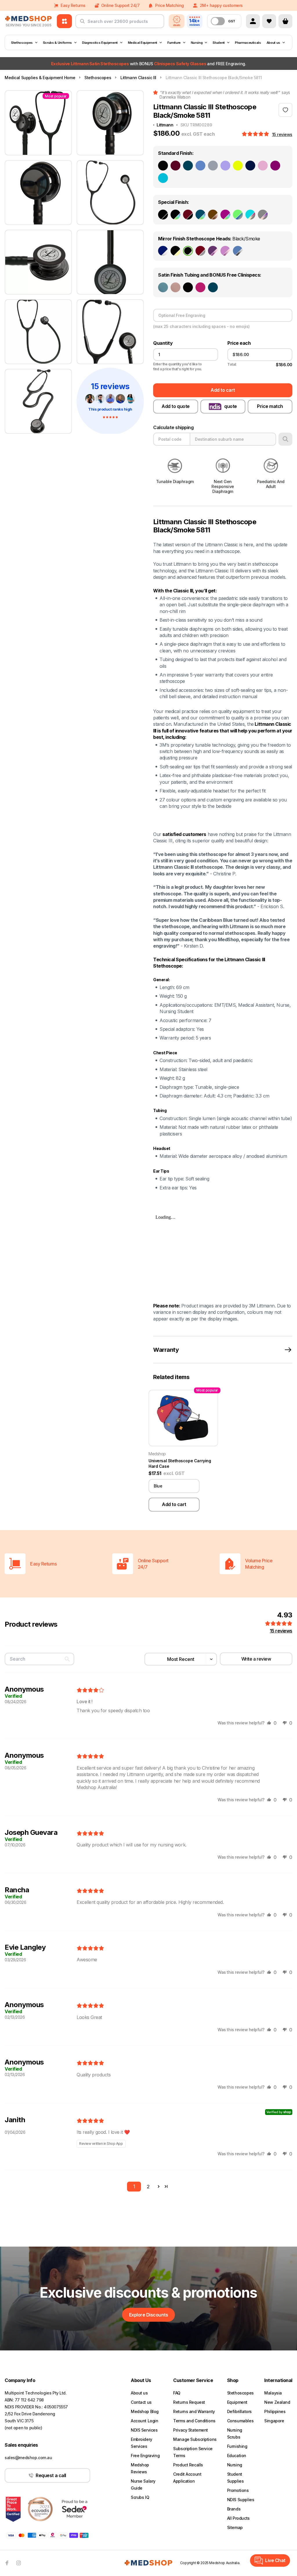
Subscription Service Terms (193, 2452)
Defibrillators (239, 2411)
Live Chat (275, 2560)
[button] (256, 134)
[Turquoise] (163, 178)
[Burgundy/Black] (188, 215)
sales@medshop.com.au (28, 2458)
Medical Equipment (143, 43)
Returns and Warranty (194, 2411)
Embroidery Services (142, 2443)
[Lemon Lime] (238, 166)
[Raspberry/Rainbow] (225, 215)
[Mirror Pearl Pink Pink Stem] (225, 251)
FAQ (177, 2393)
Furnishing (237, 2446)
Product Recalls (188, 2465)
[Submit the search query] (82, 23)
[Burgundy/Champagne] (200, 251)
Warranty (166, 1350)
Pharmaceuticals (248, 43)
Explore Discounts (149, 2315)
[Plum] (275, 166)
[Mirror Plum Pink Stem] (213, 251)
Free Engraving (145, 2456)
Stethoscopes (22, 43)
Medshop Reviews (140, 2468)
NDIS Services (144, 2430)
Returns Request (189, 2402)
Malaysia (273, 2393)
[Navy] (250, 166)
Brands (234, 2509)
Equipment (237, 2402)
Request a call (51, 2475)
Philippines (275, 2411)
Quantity (163, 343)
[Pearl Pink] (263, 166)
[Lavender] (225, 166)
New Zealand (277, 2402)
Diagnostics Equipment (100, 43)
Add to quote (175, 406)
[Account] (253, 21)
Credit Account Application (187, 2478)
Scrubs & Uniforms (57, 43)
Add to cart (223, 390)
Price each (239, 343)
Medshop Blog (145, 2411)
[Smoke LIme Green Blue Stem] (238, 215)
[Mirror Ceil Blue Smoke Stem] (238, 251)
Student (219, 43)
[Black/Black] (163, 215)
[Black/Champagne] (175, 251)
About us (273, 43)
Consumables (240, 2421)
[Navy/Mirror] (163, 251)
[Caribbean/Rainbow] (200, 215)
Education (237, 2456)
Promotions (238, 2490)
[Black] (163, 166)
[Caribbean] (188, 166)
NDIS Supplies (241, 2500)
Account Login (145, 2421)
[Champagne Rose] (175, 287)
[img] (90, 1690)
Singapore (274, 2421)
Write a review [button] (256, 1659)
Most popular (56, 96)
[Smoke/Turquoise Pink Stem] (250, 215)
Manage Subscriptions (195, 2439)
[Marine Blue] (163, 287)
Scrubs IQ (140, 2497)
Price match (270, 406)
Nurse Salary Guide (143, 2485)
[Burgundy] (175, 166)
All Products (238, 2518)
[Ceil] (200, 166)
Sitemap (235, 2527)
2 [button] (148, 2187)
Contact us (141, 2402)
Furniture (174, 43)
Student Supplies (236, 2478)
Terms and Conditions (194, 2421)
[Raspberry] (200, 287)
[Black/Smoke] (188, 251)
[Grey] (213, 166)
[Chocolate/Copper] (213, 215)
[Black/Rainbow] (175, 215)
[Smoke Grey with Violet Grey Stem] (263, 215)
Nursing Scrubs (235, 2433)
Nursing (197, 43)
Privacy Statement (191, 2430)
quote (231, 406)
